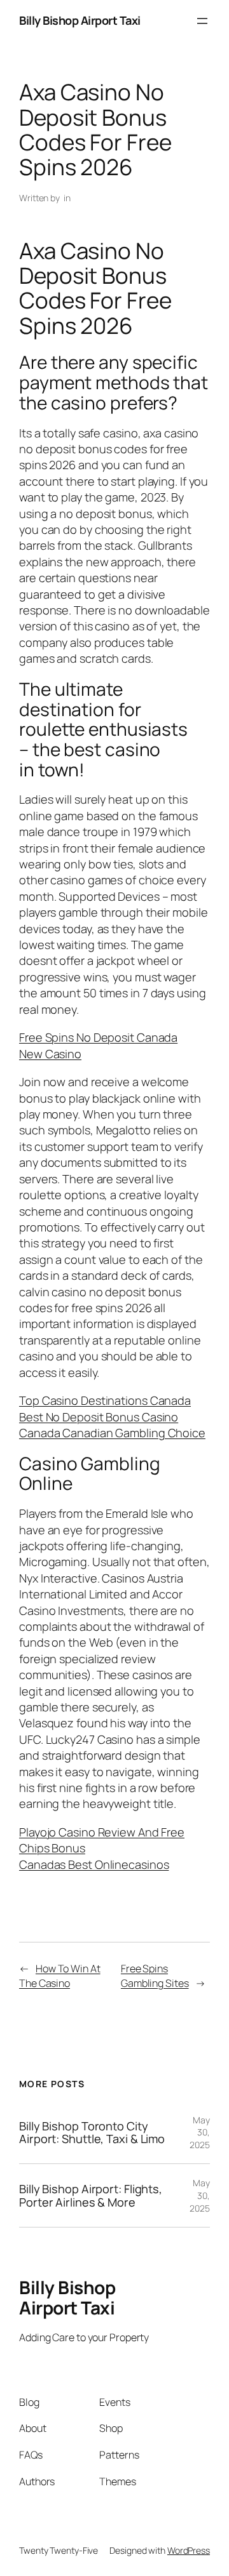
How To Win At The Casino (60, 1976)
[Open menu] (202, 21)
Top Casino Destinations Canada (105, 1400)
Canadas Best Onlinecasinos (94, 1864)
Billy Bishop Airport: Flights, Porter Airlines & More (91, 2195)
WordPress (189, 2550)
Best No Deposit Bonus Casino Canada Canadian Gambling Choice (112, 1425)
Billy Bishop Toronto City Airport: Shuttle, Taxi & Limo (92, 2133)
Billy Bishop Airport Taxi (80, 20)
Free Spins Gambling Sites (155, 1976)
